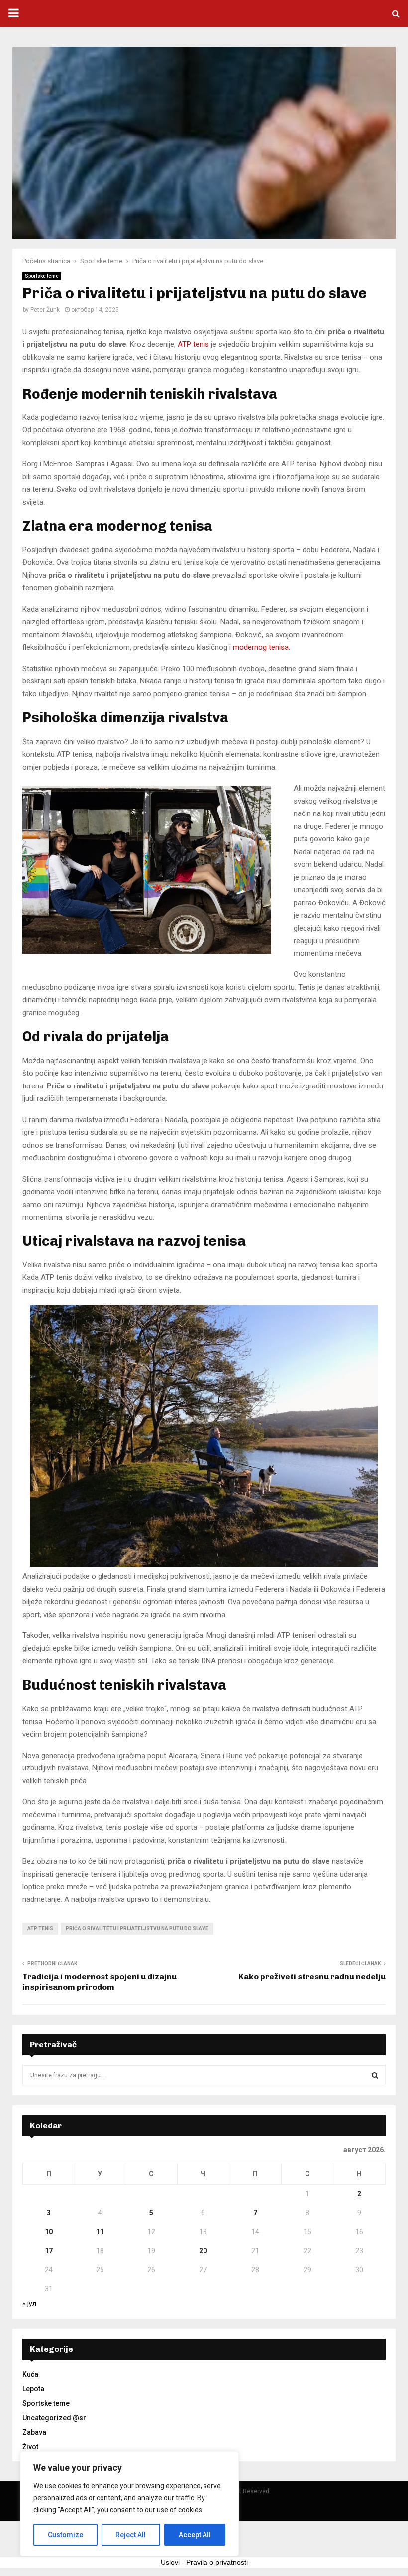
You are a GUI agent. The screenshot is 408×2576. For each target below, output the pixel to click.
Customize (65, 2535)
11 (100, 2232)
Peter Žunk (45, 310)
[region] (129, 2504)
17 (49, 2251)
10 (49, 2232)
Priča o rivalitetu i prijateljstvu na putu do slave (137, 1929)
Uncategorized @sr (54, 2418)
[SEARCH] (375, 2075)
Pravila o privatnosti (217, 2562)
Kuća (30, 2374)
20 (203, 2251)
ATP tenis (193, 344)
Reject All (131, 2535)
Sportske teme (42, 276)
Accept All (195, 2535)
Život (30, 2447)
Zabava (34, 2432)
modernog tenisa (261, 647)
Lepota (33, 2389)
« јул (29, 2304)
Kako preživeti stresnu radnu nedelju (312, 1976)
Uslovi (170, 2562)
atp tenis (40, 1929)
